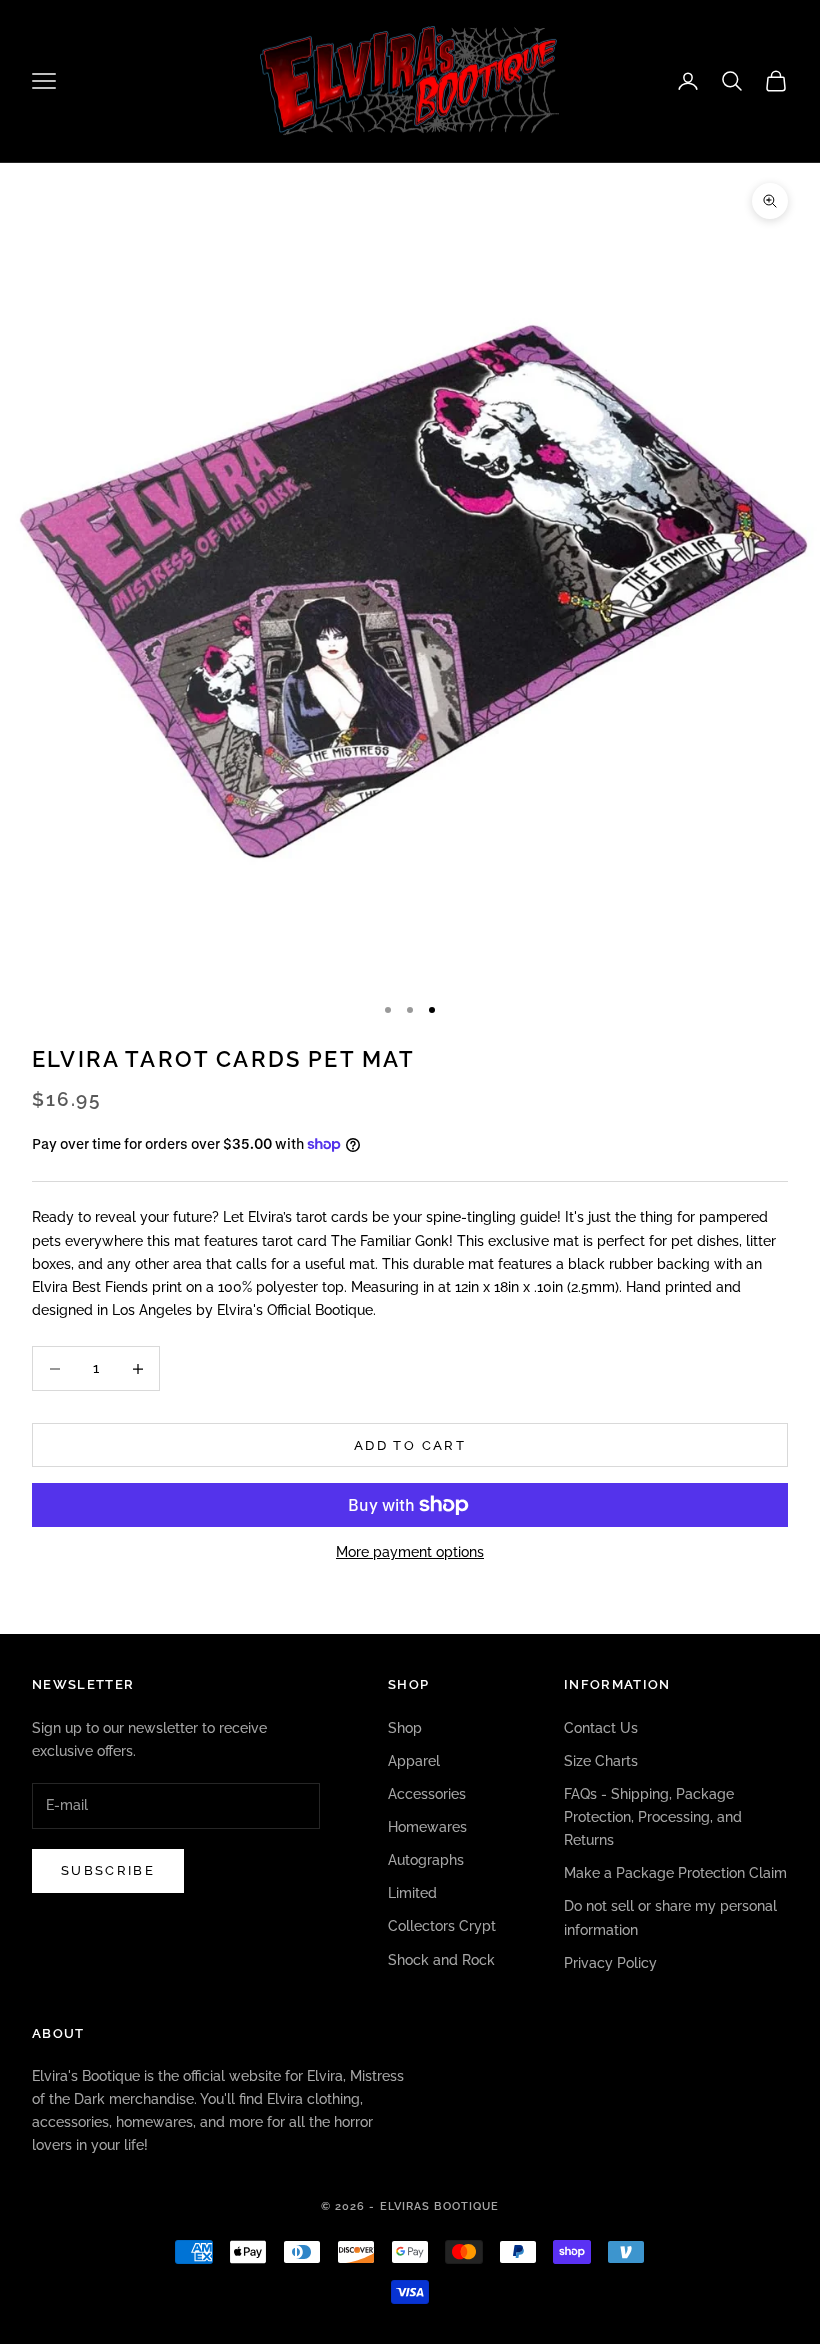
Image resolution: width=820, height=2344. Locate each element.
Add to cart (410, 1445)
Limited (412, 1893)
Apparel (414, 1761)
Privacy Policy (610, 1963)
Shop (405, 1728)
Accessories (427, 1794)
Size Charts (601, 1761)
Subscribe (108, 1870)
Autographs (426, 1860)
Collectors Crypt (442, 1926)
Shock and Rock (441, 1960)
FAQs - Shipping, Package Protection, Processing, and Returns (653, 1817)
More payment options (410, 1552)
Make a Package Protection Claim (675, 1873)
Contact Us (601, 1728)
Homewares (427, 1827)
